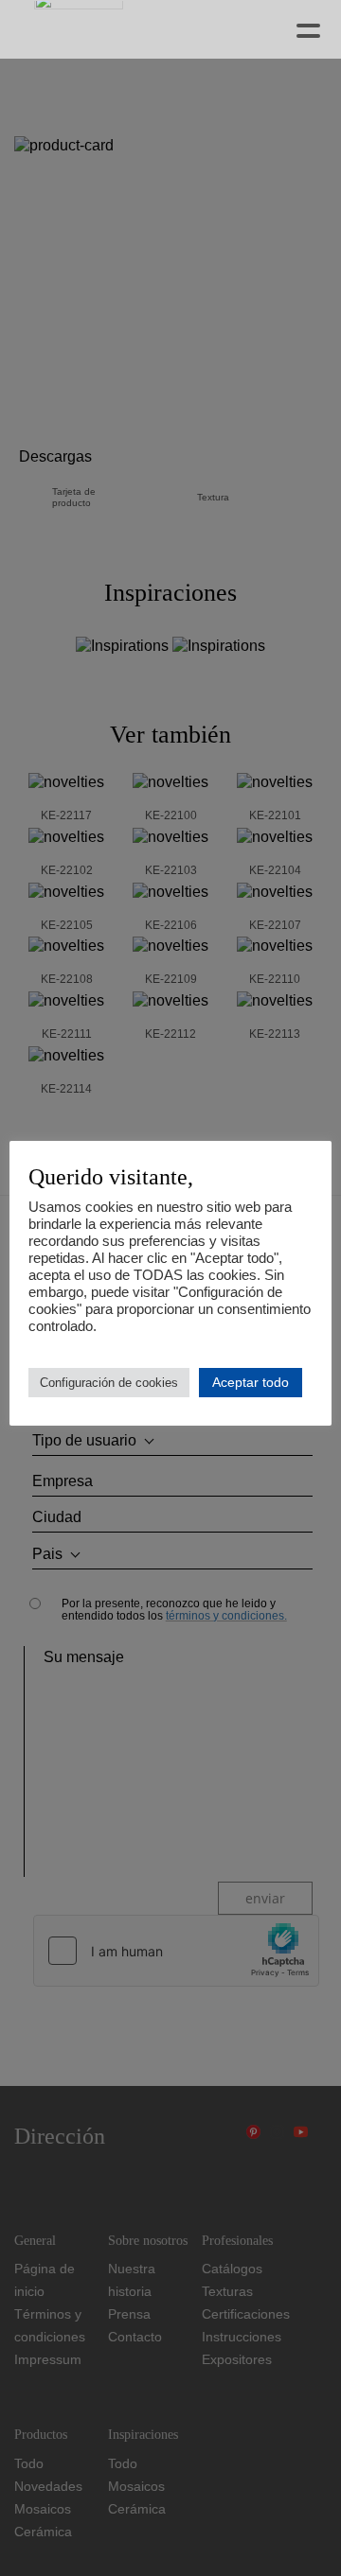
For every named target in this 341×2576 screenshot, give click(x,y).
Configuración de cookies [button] (109, 1383)
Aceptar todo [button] (251, 1382)
